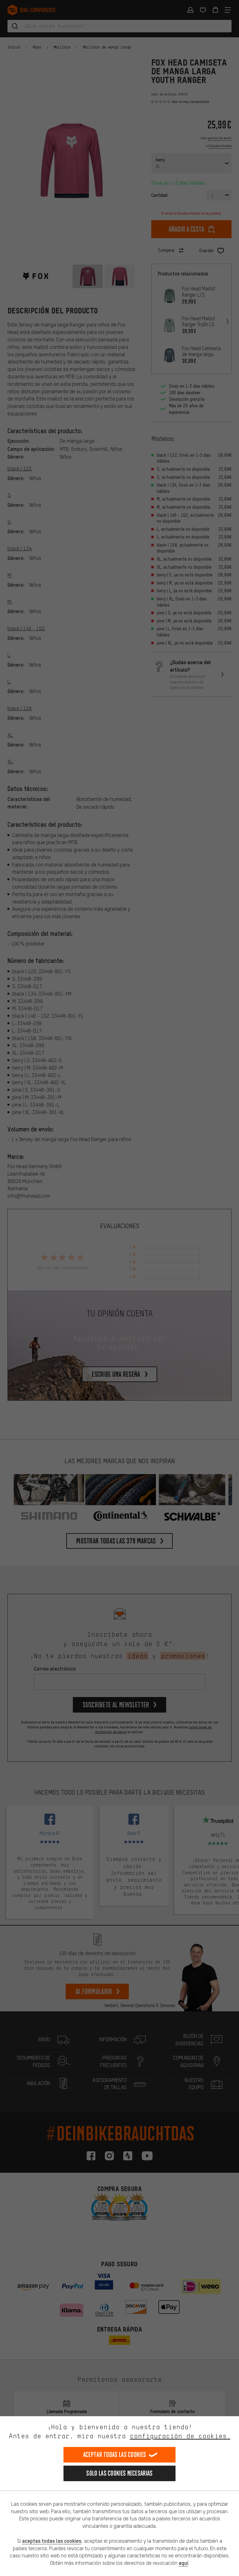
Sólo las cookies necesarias (119, 2473)
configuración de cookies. (180, 2436)
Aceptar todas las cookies (115, 2455)
